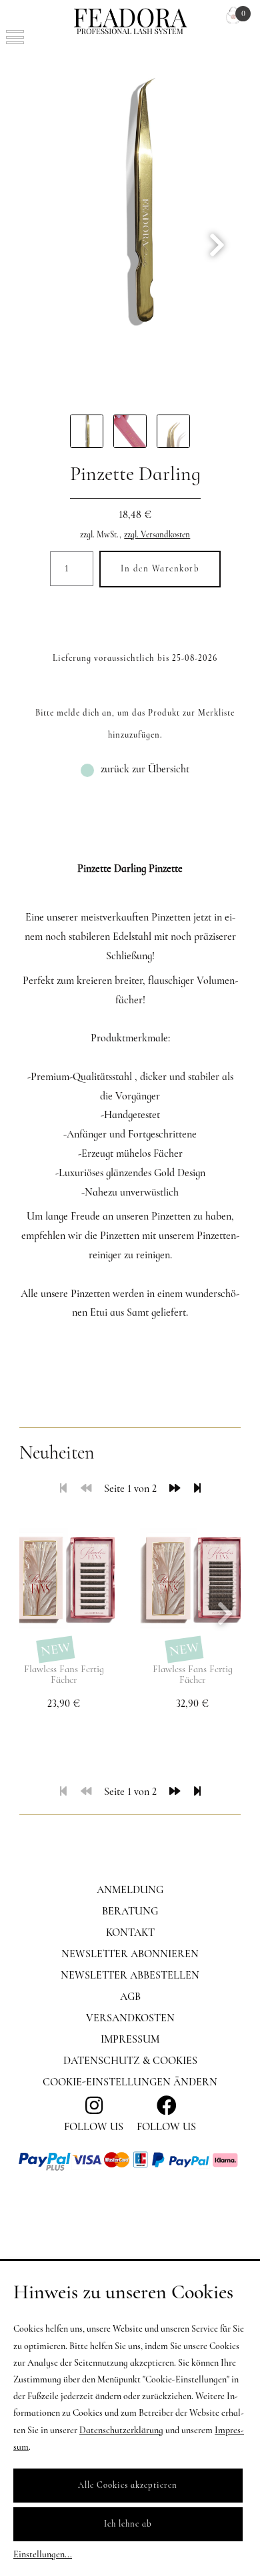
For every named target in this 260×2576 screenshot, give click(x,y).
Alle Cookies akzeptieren (128, 2485)
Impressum (130, 2039)
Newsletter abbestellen (130, 1975)
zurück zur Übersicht (145, 769)
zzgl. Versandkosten (157, 535)
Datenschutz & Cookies (130, 2061)
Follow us (166, 2127)
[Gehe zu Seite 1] (63, 1489)
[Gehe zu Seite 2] (175, 1489)
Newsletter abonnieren (130, 1954)
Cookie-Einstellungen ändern (130, 2082)
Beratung (130, 1911)
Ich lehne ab (128, 2524)
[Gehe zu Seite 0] (86, 1489)
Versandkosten (130, 2018)
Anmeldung (130, 1890)
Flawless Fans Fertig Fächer (64, 1675)
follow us (94, 2127)
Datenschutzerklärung (121, 2430)
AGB (130, 1997)
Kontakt (130, 1933)
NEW (56, 1649)
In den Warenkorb (160, 569)
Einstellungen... (43, 2554)
